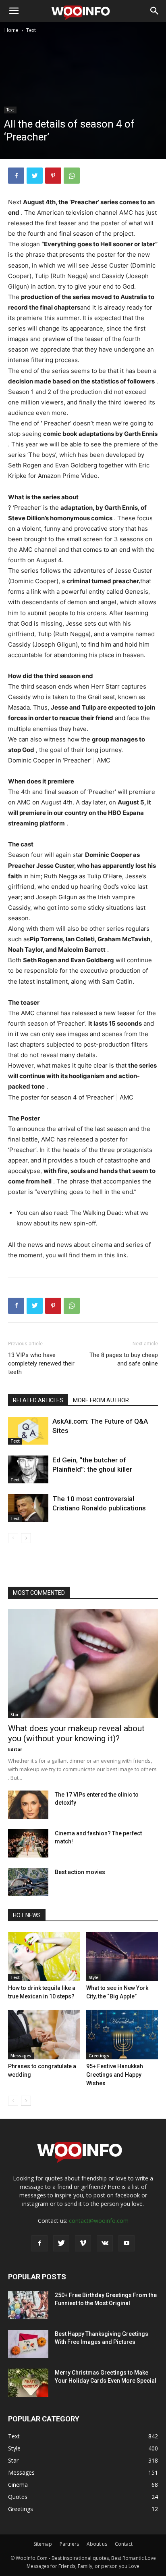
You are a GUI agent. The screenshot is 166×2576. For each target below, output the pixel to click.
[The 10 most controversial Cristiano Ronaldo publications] (28, 1508)
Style (93, 1977)
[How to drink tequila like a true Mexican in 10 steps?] (44, 1957)
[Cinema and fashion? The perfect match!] (28, 1843)
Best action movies (80, 1872)
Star (15, 1715)
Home (11, 30)
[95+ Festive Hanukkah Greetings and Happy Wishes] (122, 2035)
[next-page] (26, 1538)
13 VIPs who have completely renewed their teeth (41, 1363)
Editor (15, 1749)
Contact (124, 2544)
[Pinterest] (53, 176)
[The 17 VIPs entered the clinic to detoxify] (28, 1805)
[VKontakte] (105, 2243)
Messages (21, 2056)
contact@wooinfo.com (99, 2221)
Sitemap (43, 2544)
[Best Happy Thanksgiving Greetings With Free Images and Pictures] (28, 2344)
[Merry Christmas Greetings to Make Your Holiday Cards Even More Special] (28, 2383)
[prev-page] (13, 1538)
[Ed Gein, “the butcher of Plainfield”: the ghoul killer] (28, 1469)
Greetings (99, 2056)
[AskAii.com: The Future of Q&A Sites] (28, 1431)
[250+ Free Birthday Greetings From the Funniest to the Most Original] (28, 2305)
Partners (69, 2544)
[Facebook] (16, 176)
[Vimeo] (83, 2243)
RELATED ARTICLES (38, 1400)
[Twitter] (35, 176)
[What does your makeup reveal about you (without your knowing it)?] (83, 1664)
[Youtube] (127, 2243)
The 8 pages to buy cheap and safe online (124, 1359)
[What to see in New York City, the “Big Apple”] (122, 1957)
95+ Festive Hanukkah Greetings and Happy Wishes (115, 2075)
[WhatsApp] (72, 176)
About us (97, 2544)
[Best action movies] (28, 1882)
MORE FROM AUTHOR (101, 1400)
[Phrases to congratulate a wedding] (44, 2035)
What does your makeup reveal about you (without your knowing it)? (76, 1733)
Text (31, 30)
